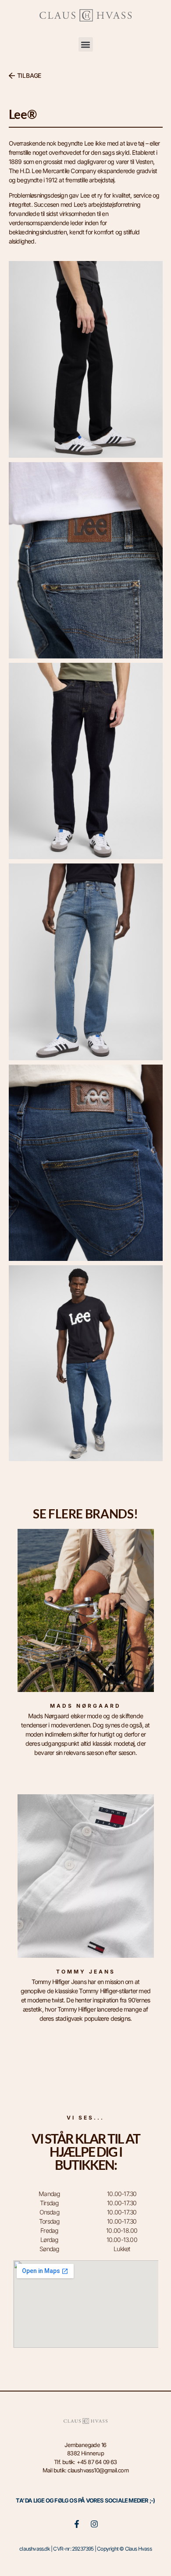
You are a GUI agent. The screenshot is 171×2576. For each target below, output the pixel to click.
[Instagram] (94, 2524)
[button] (86, 44)
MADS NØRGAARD (85, 1706)
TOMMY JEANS (86, 1972)
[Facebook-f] (77, 2524)
